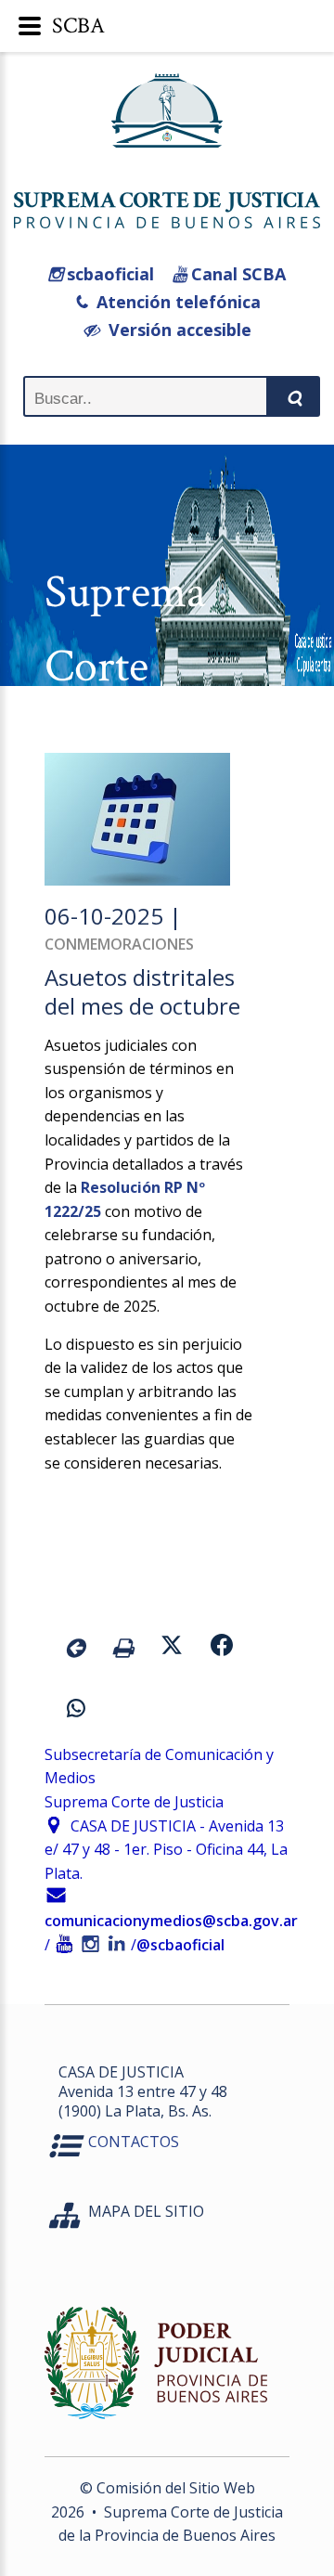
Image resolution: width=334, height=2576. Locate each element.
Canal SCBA (236, 274)
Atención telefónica (174, 302)
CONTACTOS (134, 2142)
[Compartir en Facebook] (222, 1648)
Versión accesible (175, 330)
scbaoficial (108, 274)
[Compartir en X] (172, 1648)
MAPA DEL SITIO (146, 2211)
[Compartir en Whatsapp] (76, 1711)
